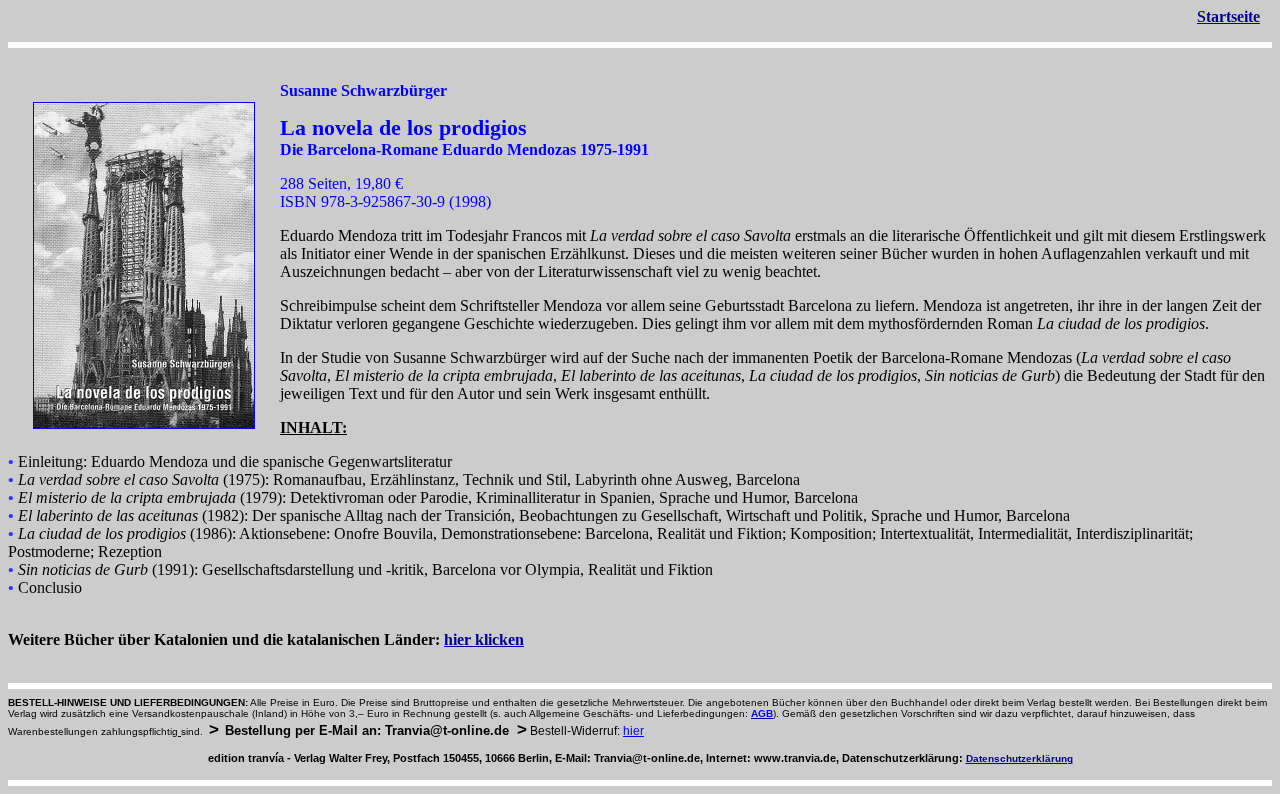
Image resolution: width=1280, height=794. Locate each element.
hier (633, 731)
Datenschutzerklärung (1019, 758)
